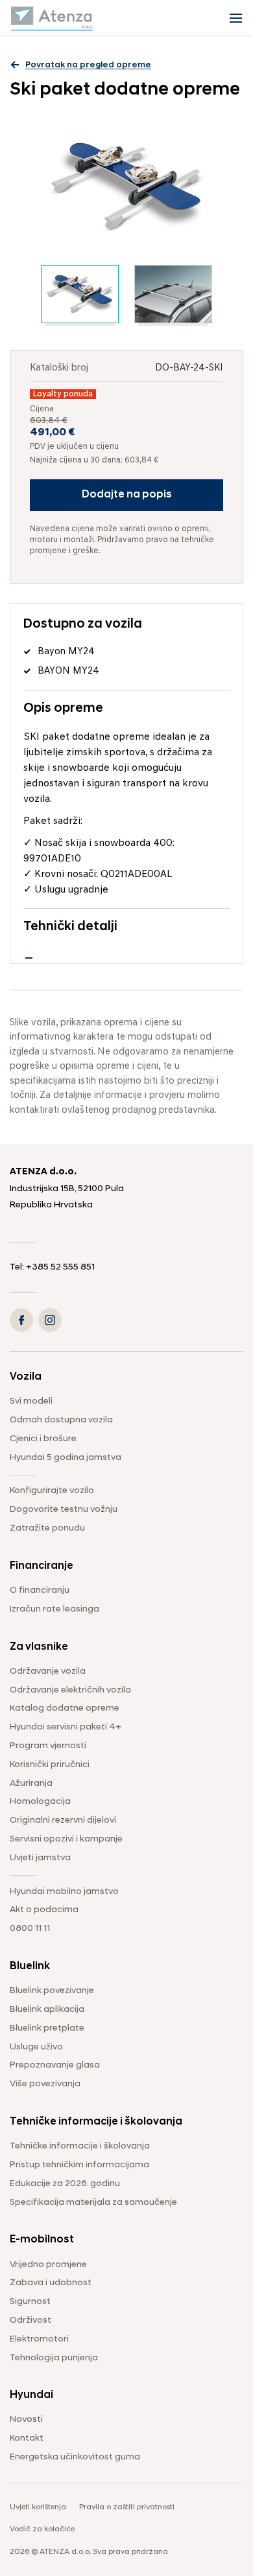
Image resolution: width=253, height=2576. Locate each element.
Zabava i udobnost (51, 2283)
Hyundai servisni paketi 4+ (66, 1727)
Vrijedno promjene (48, 2265)
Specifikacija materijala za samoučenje (93, 2203)
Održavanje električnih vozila (70, 1690)
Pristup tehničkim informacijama (79, 2165)
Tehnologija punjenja (54, 2358)
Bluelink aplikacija (47, 2010)
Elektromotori (39, 2339)
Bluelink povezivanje (52, 1991)
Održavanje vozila (48, 1671)
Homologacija (40, 1802)
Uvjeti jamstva (40, 1858)
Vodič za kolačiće (42, 2529)
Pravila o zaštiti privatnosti (127, 2507)
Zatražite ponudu (47, 1528)
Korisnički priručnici (50, 1765)
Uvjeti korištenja (38, 2507)
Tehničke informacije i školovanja (80, 2146)
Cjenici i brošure (43, 1439)
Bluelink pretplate (47, 2028)
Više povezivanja (45, 2084)
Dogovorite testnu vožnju (64, 1510)
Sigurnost (30, 2302)
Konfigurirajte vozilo (52, 1491)
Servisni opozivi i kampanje (66, 1839)
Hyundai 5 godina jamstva (66, 1458)
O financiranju (40, 1590)
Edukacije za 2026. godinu (65, 2184)
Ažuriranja (31, 1784)
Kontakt (27, 2438)
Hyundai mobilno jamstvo (64, 1892)
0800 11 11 (30, 1929)
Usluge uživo (36, 2047)
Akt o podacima (44, 1910)
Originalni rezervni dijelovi (63, 1820)
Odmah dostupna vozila (61, 1420)
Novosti (26, 2420)
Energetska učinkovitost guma (75, 2457)
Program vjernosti (48, 1746)
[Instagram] (50, 1320)
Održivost (30, 2320)
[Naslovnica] (52, 18)
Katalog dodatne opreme (65, 1708)
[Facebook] (21, 1320)
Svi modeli (31, 1401)
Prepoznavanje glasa (55, 2065)
